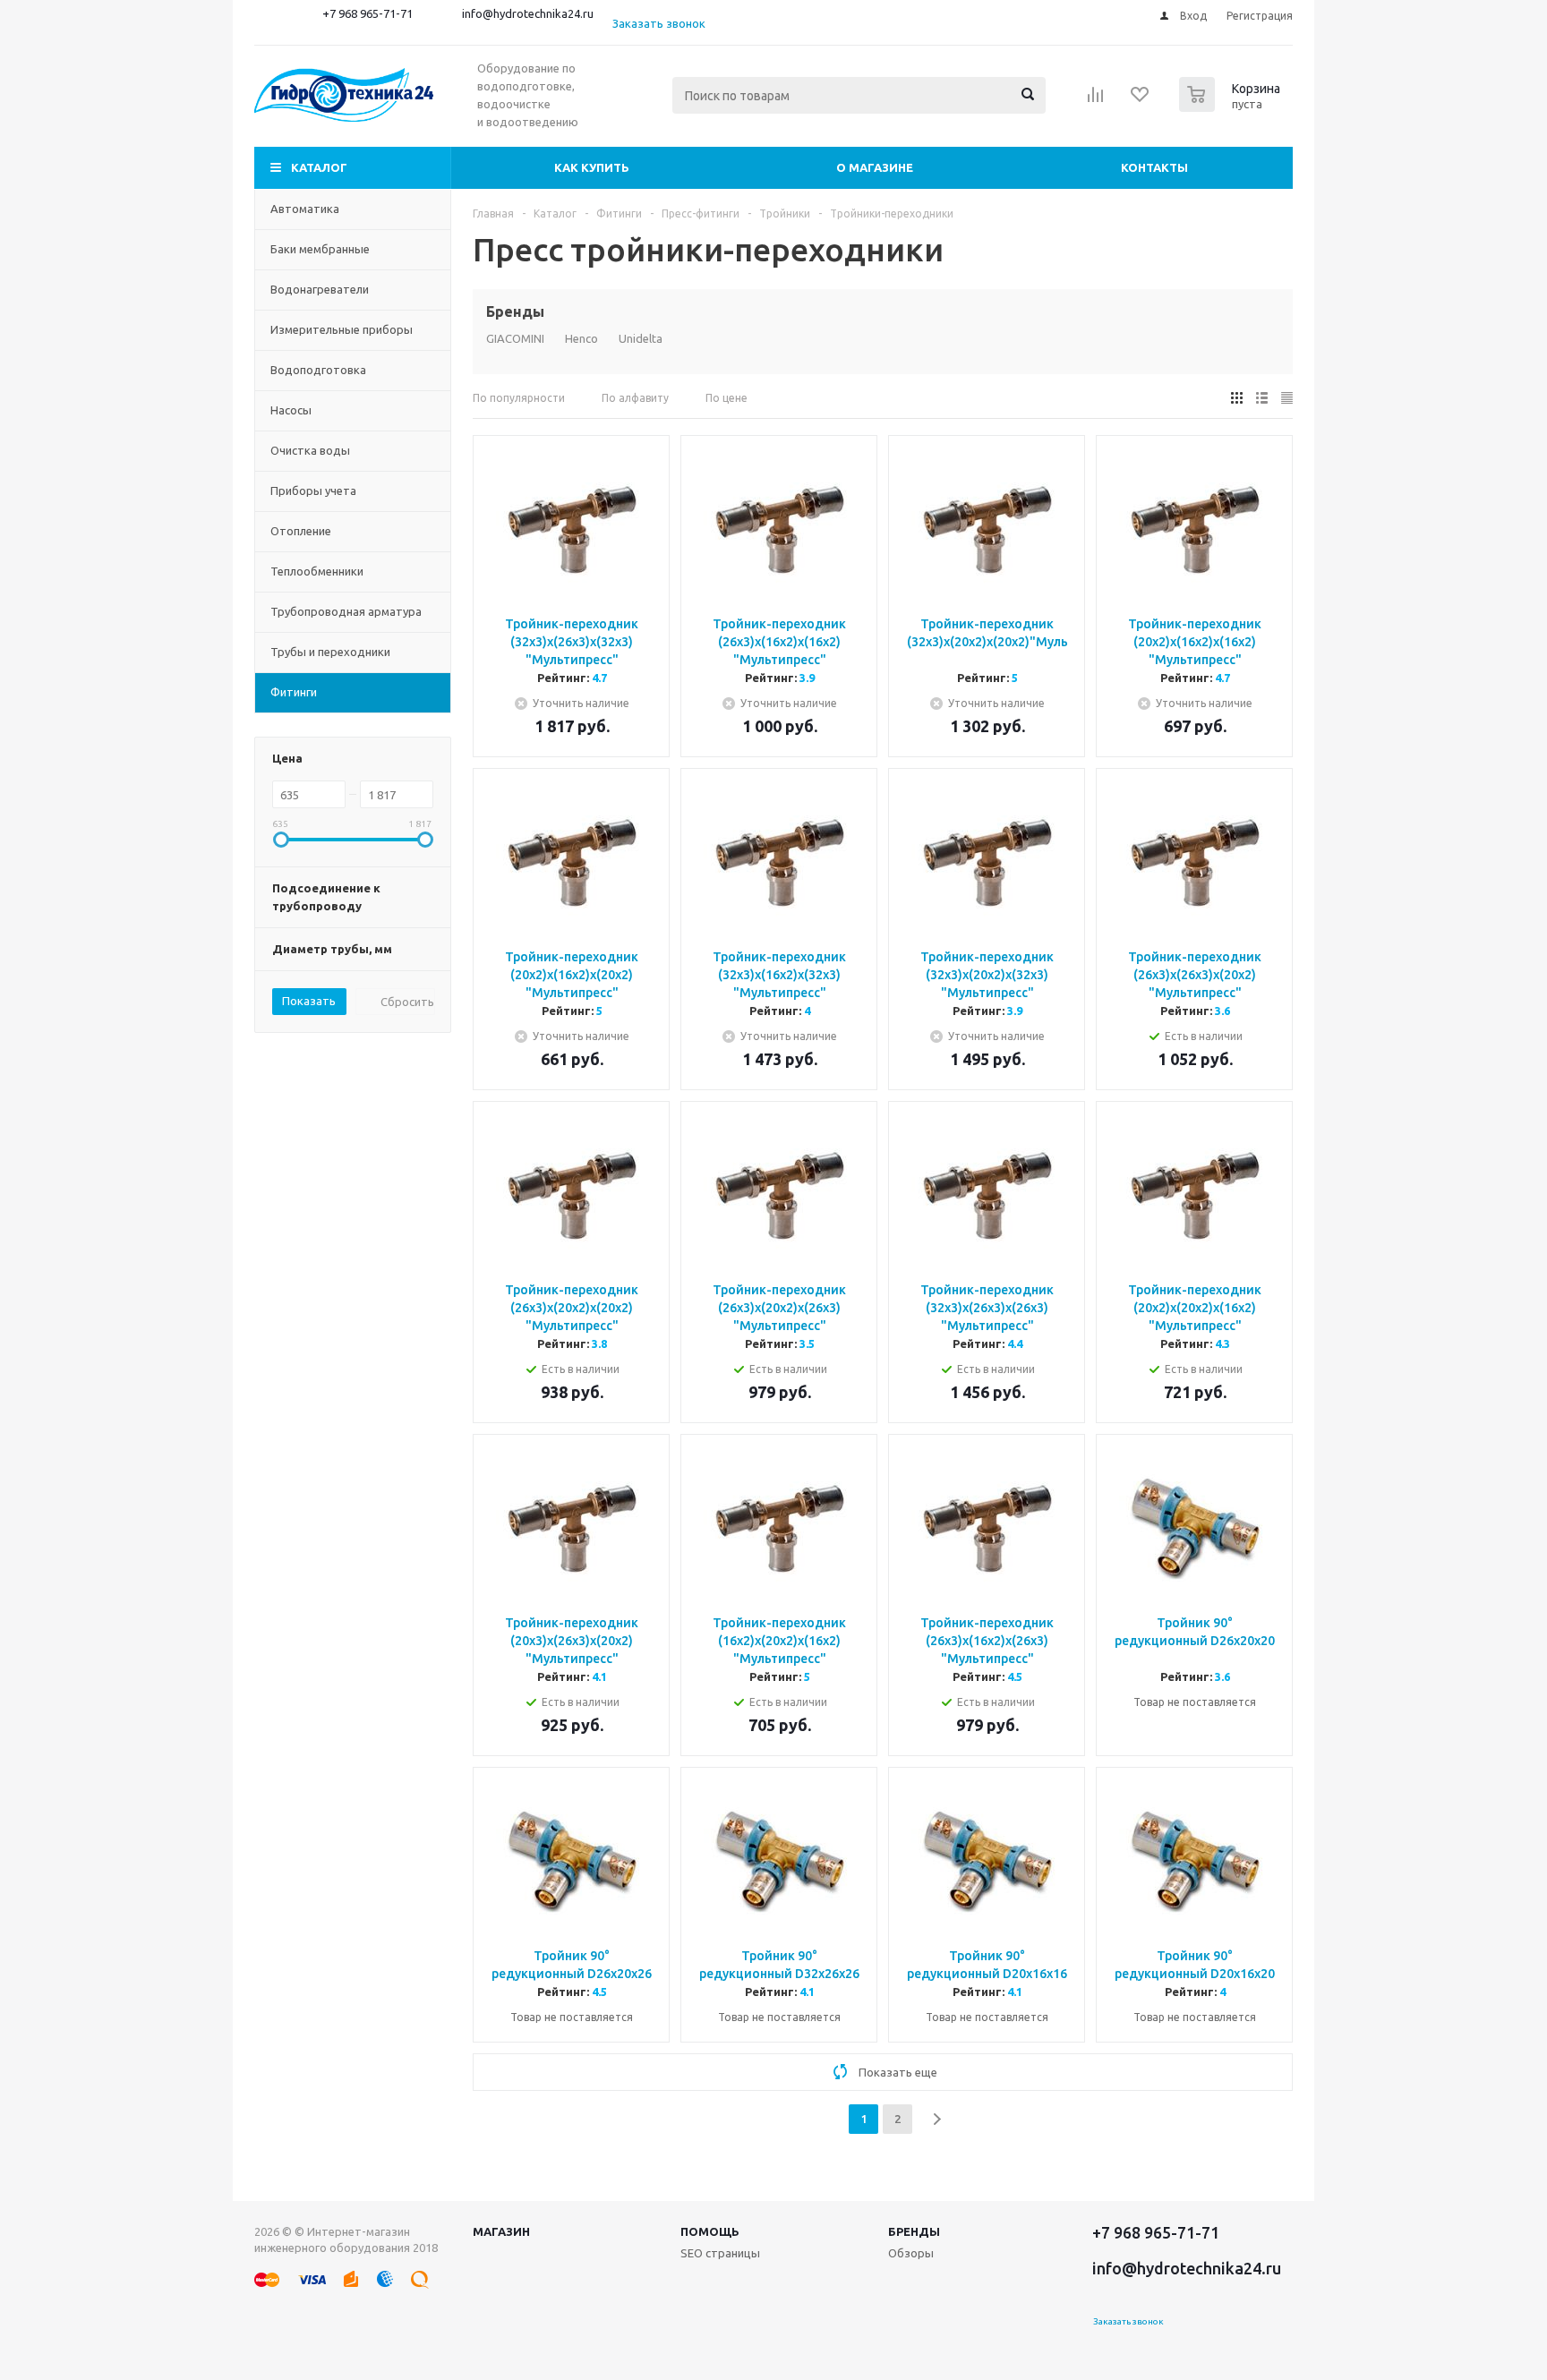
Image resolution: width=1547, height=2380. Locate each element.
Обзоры (911, 2253)
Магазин (501, 2231)
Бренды (914, 2231)
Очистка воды (310, 450)
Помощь (710, 2231)
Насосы (291, 410)
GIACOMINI (515, 338)
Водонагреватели (320, 289)
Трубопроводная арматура (346, 611)
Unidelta (641, 338)
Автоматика (305, 209)
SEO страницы (720, 2253)
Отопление (301, 531)
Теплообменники (317, 571)
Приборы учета (313, 491)
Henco (581, 338)
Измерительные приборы (342, 329)
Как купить (592, 167)
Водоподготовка (318, 370)
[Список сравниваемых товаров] (1096, 100)
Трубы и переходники (330, 652)
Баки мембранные (320, 249)
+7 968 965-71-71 (368, 13)
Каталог (319, 167)
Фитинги (294, 692)
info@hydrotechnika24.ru (528, 13)
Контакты (1154, 167)
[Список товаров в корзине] (1232, 107)
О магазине (875, 167)
